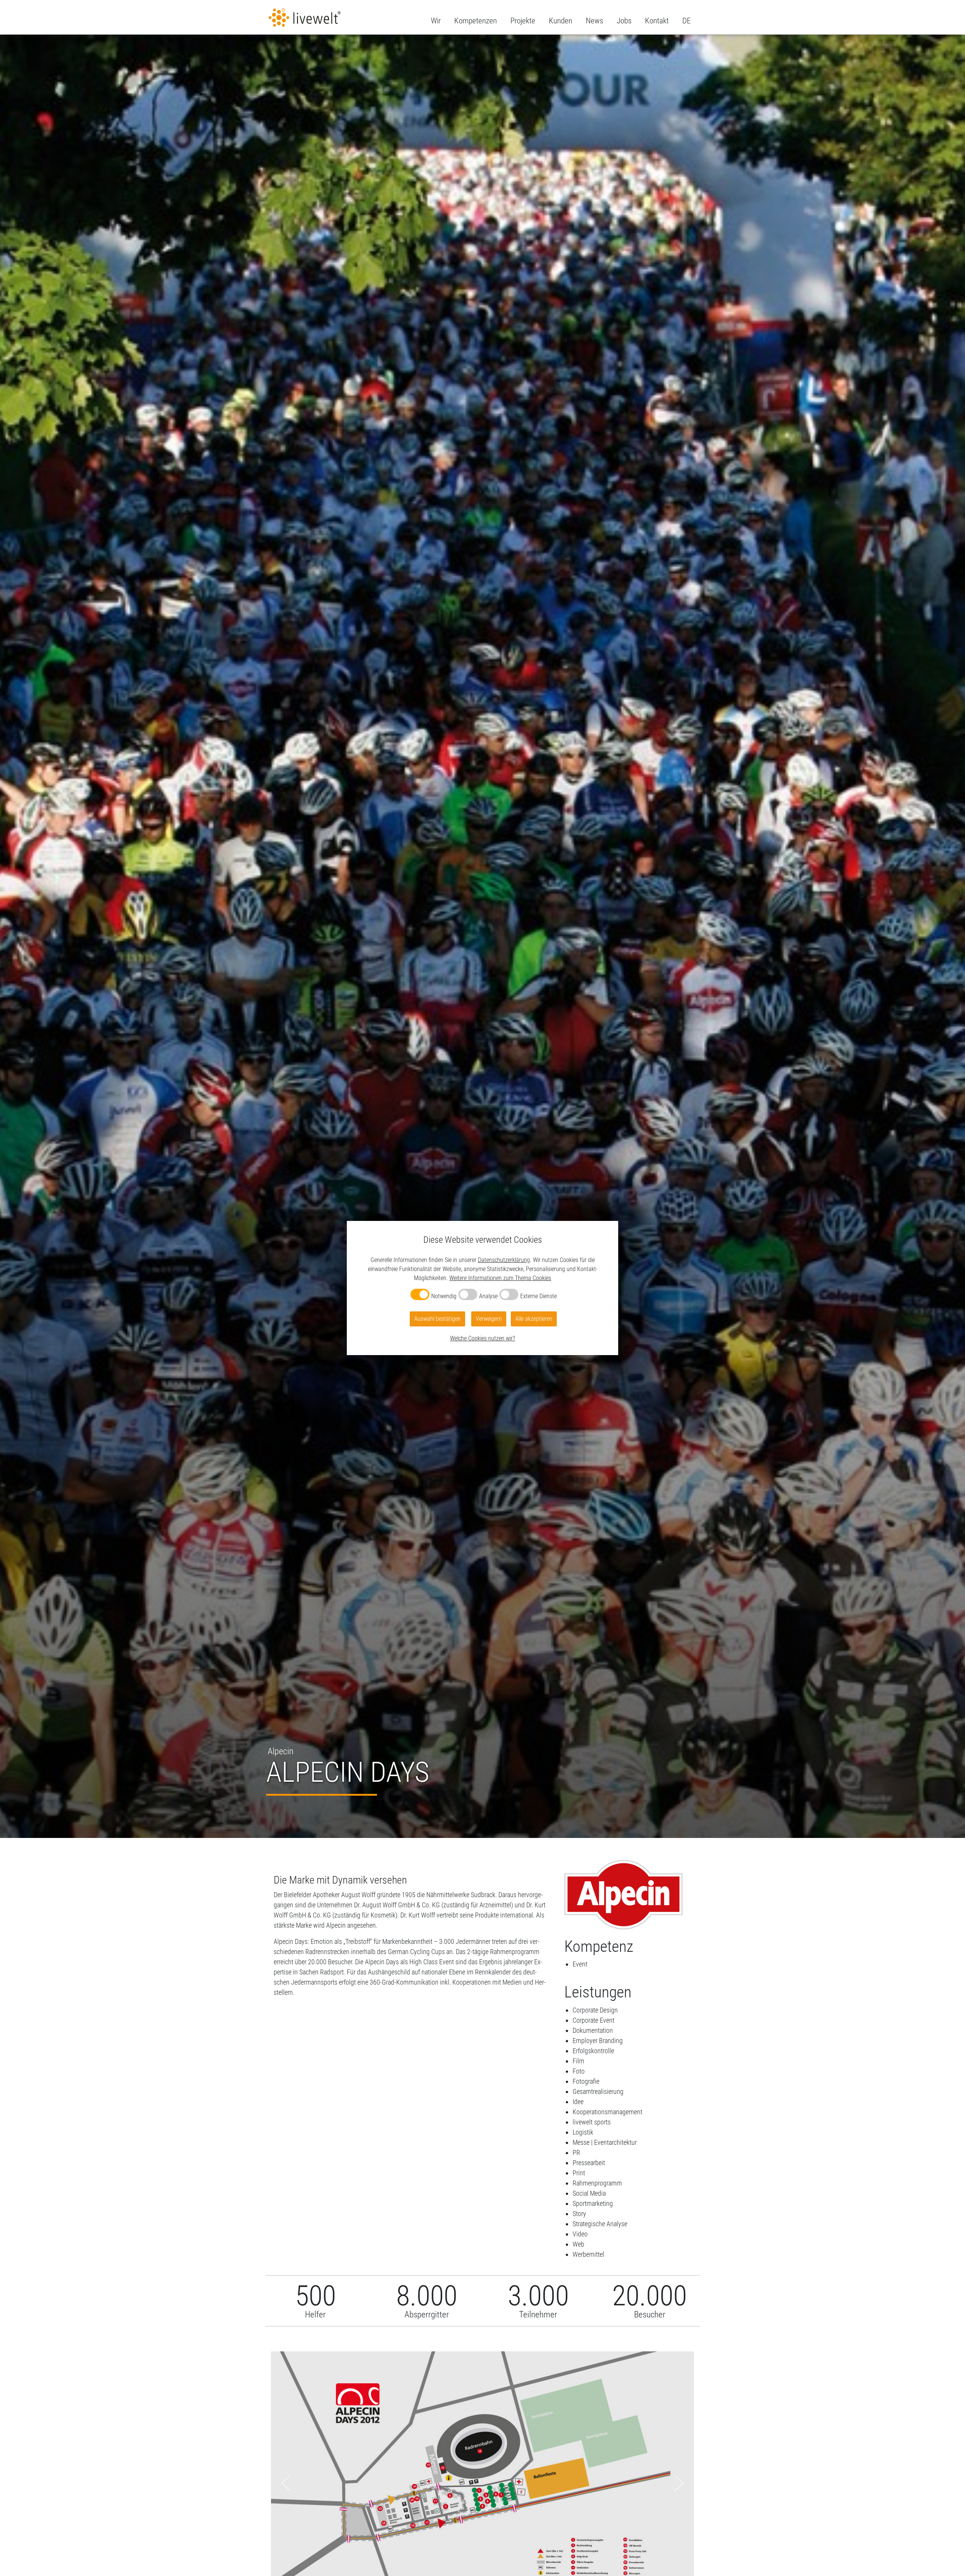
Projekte (523, 21)
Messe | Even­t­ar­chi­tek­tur (605, 2142)
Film (578, 2061)
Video (580, 2234)
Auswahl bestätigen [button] (437, 1319)
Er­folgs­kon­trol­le (593, 2051)
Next (679, 2483)
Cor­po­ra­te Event (594, 2020)
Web (578, 2244)
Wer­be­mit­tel (588, 2254)
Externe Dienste (538, 1296)
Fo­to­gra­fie (586, 2081)
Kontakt (657, 21)
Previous (286, 2483)
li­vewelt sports (592, 2122)
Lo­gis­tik (583, 2132)
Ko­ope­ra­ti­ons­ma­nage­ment (607, 2112)
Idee (578, 2102)
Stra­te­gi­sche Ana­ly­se (600, 2224)
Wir (436, 21)
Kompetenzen (476, 21)
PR (576, 2153)
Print (579, 2173)
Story (579, 2214)
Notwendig (444, 1296)
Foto (579, 2071)
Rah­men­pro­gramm (597, 2183)
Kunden (561, 21)
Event (580, 1964)
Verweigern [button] (489, 1319)
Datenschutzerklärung (504, 1260)
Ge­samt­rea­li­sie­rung (598, 2091)
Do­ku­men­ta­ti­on (593, 2030)
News (594, 21)
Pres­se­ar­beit (589, 2163)
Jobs (624, 21)
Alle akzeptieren (534, 1319)
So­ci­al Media (589, 2193)
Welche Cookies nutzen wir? (482, 1338)
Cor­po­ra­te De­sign (595, 2010)
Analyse (488, 1296)
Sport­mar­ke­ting (593, 2203)
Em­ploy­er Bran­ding (598, 2041)
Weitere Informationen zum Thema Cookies (500, 1278)
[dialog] (482, 1288)
